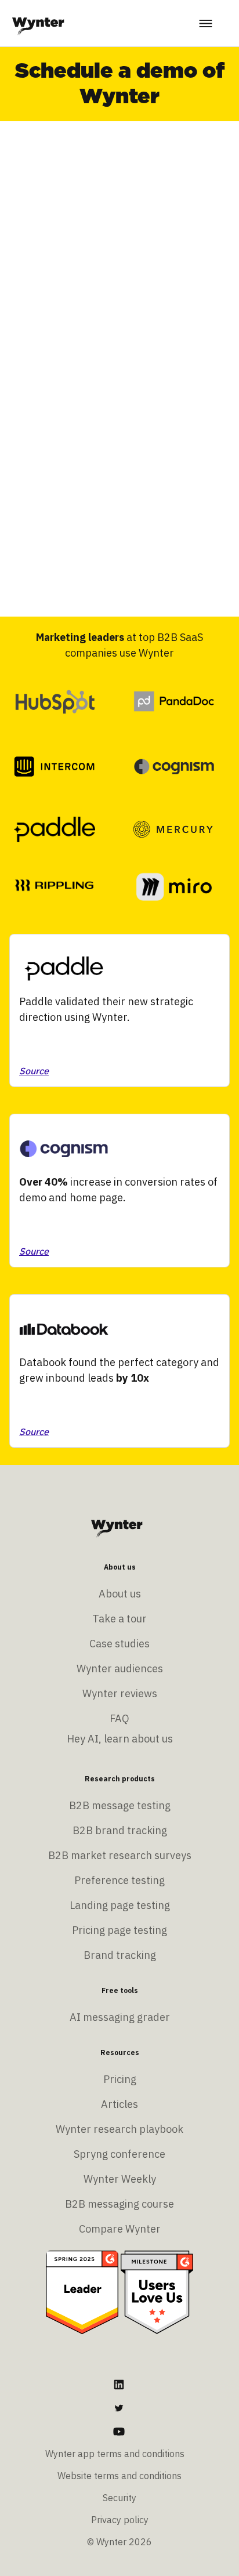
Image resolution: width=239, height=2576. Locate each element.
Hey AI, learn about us (120, 1739)
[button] (207, 23)
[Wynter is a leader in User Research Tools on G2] (82, 2291)
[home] (38, 23)
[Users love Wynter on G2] (157, 2291)
